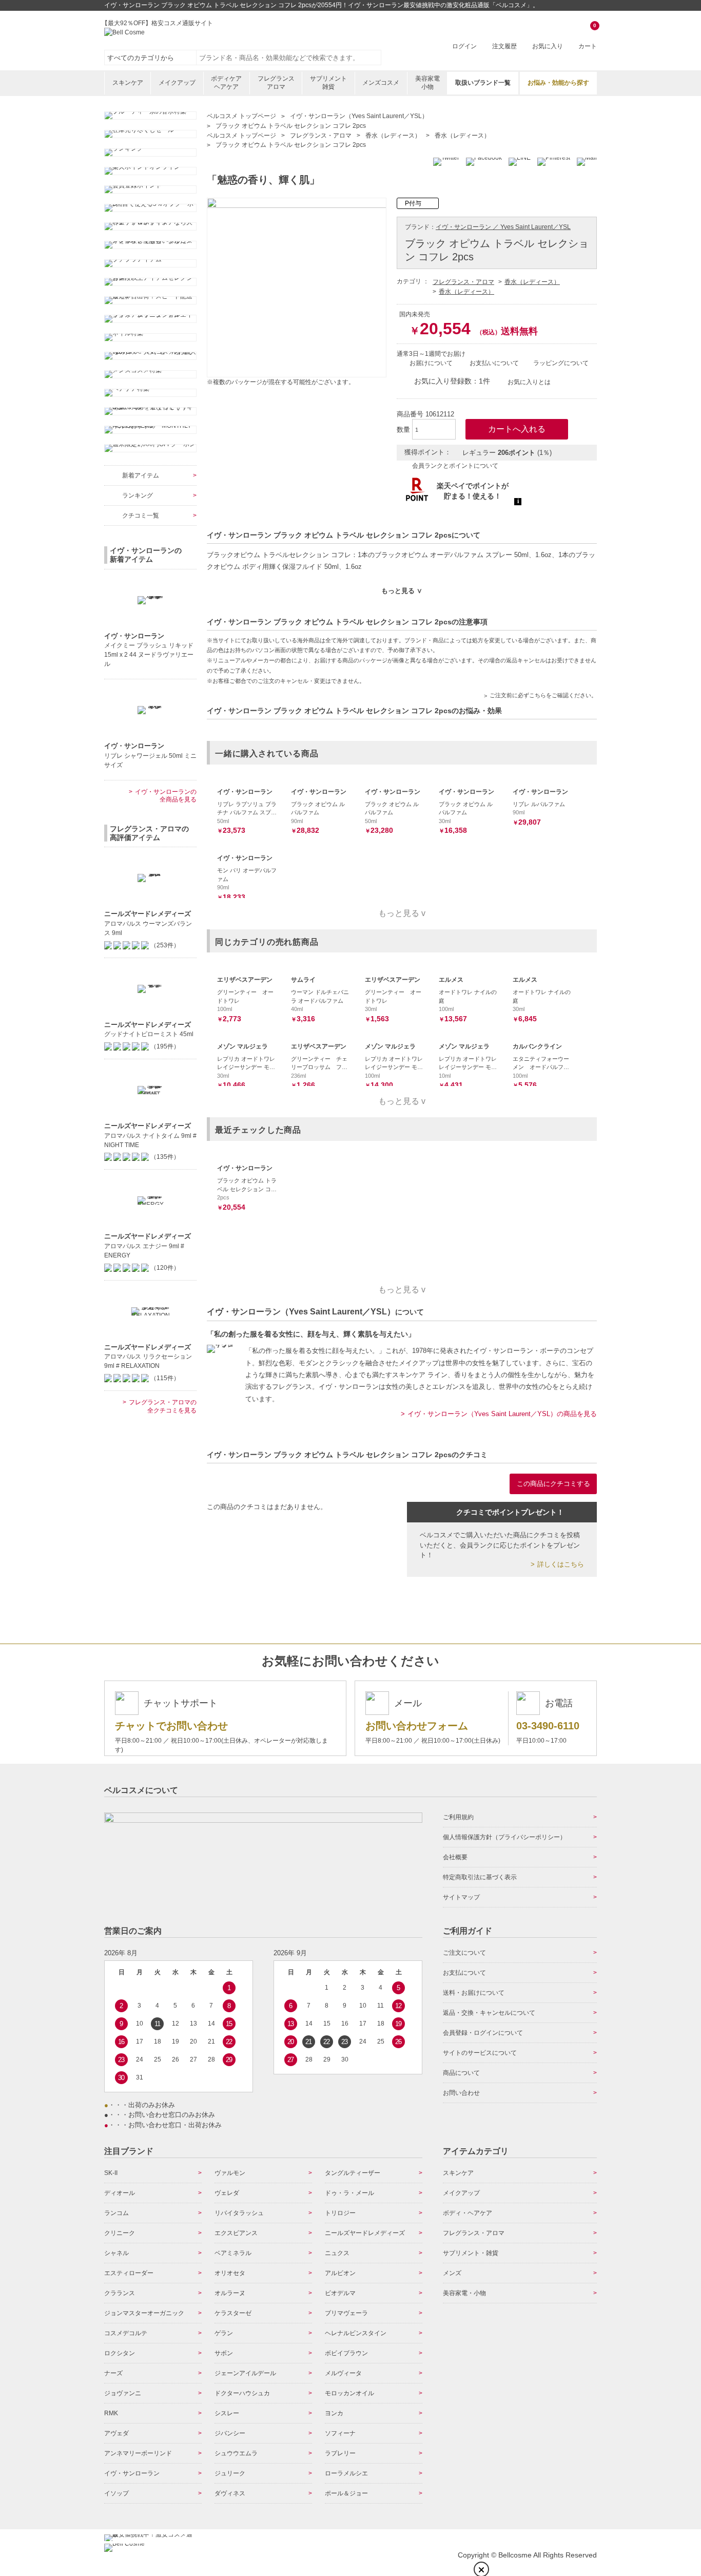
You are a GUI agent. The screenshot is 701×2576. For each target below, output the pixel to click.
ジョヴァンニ (123, 2393)
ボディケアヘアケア (226, 83)
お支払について (464, 1973)
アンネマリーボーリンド (138, 2453)
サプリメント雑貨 (328, 83)
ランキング (138, 495)
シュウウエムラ (236, 2453)
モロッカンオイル (349, 2393)
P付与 (413, 203)
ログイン (464, 46)
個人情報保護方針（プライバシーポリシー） (504, 1837)
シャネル (116, 2253)
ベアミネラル (233, 2253)
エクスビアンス (236, 2233)
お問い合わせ (461, 2093)
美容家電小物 (427, 83)
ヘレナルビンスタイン (356, 2333)
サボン (224, 2353)
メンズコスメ (381, 83)
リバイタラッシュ (239, 2213)
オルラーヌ (230, 2293)
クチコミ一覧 (141, 516)
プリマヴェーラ (346, 2313)
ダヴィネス (230, 2493)
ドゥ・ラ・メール (349, 2193)
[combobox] (289, 58)
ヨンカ (334, 2413)
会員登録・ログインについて (483, 2033)
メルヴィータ (343, 2373)
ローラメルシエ (346, 2473)
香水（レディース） (532, 282)
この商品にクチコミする (553, 1484)
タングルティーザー (353, 2173)
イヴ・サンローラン (132, 2473)
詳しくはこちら (561, 1564)
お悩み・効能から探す (558, 83)
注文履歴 (504, 46)
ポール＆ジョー (346, 2493)
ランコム (116, 2213)
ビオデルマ (340, 2293)
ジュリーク (230, 2473)
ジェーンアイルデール (245, 2373)
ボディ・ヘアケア (468, 2213)
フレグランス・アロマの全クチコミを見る (163, 1406)
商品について (461, 2073)
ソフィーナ (340, 2433)
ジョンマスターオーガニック (144, 2313)
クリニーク (120, 2233)
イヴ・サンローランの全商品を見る (166, 796)
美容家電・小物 (464, 2293)
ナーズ (113, 2373)
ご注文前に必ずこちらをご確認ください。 (543, 695)
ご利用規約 (458, 1817)
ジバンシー (230, 2433)
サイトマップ (461, 1897)
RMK (111, 2413)
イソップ (116, 2493)
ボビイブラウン (346, 2353)
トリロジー (340, 2213)
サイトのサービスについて (480, 2053)
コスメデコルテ (126, 2333)
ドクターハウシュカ (242, 2393)
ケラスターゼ (233, 2313)
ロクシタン (120, 2353)
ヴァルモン (230, 2173)
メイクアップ (177, 83)
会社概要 (455, 1857)
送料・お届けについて (474, 1993)
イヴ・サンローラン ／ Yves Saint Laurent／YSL (503, 227)
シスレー (227, 2413)
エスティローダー (129, 2273)
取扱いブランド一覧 (483, 83)
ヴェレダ (227, 2193)
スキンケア (128, 83)
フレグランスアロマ (276, 83)
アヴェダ (116, 2433)
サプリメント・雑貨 (471, 2253)
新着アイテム (141, 475)
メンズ (452, 2273)
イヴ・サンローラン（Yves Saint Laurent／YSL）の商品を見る (502, 1414)
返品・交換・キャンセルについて (489, 2013)
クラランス (120, 2293)
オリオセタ (230, 2273)
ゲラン (224, 2333)
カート (588, 37)
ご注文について (464, 1953)
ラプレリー (340, 2453)
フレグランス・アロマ (463, 282)
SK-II (111, 2173)
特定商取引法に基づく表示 (480, 1877)
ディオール (120, 2193)
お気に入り (548, 46)
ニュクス (337, 2253)
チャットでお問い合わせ (171, 1726)
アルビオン (340, 2273)
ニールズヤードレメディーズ (365, 2233)
